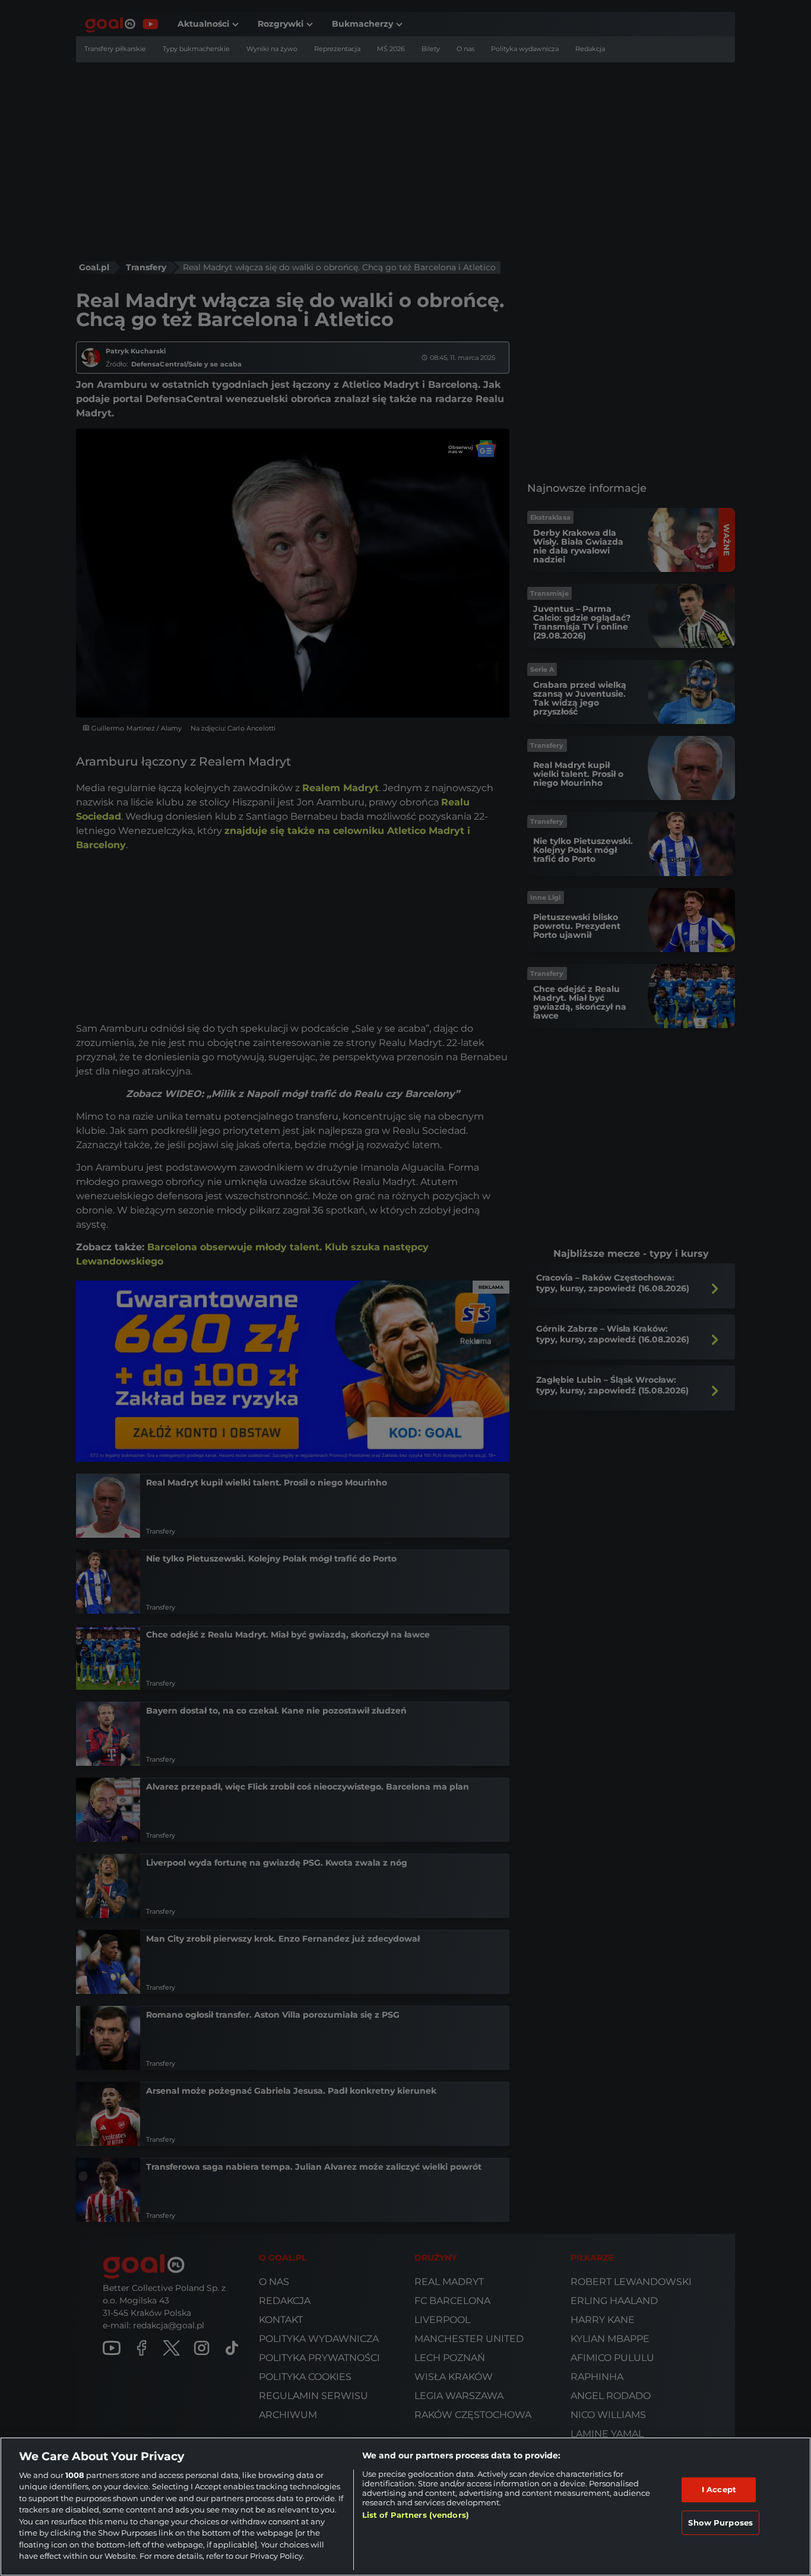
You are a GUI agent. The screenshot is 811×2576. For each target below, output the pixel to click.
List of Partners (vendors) (416, 2515)
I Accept (719, 2489)
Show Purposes (720, 2522)
